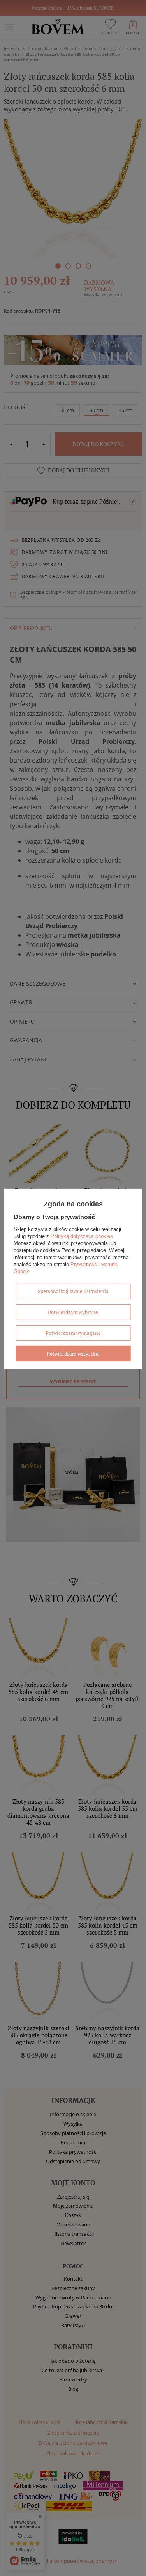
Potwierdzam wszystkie (73, 1354)
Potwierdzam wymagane (73, 1333)
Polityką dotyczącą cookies (82, 1236)
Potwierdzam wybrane (73, 1312)
